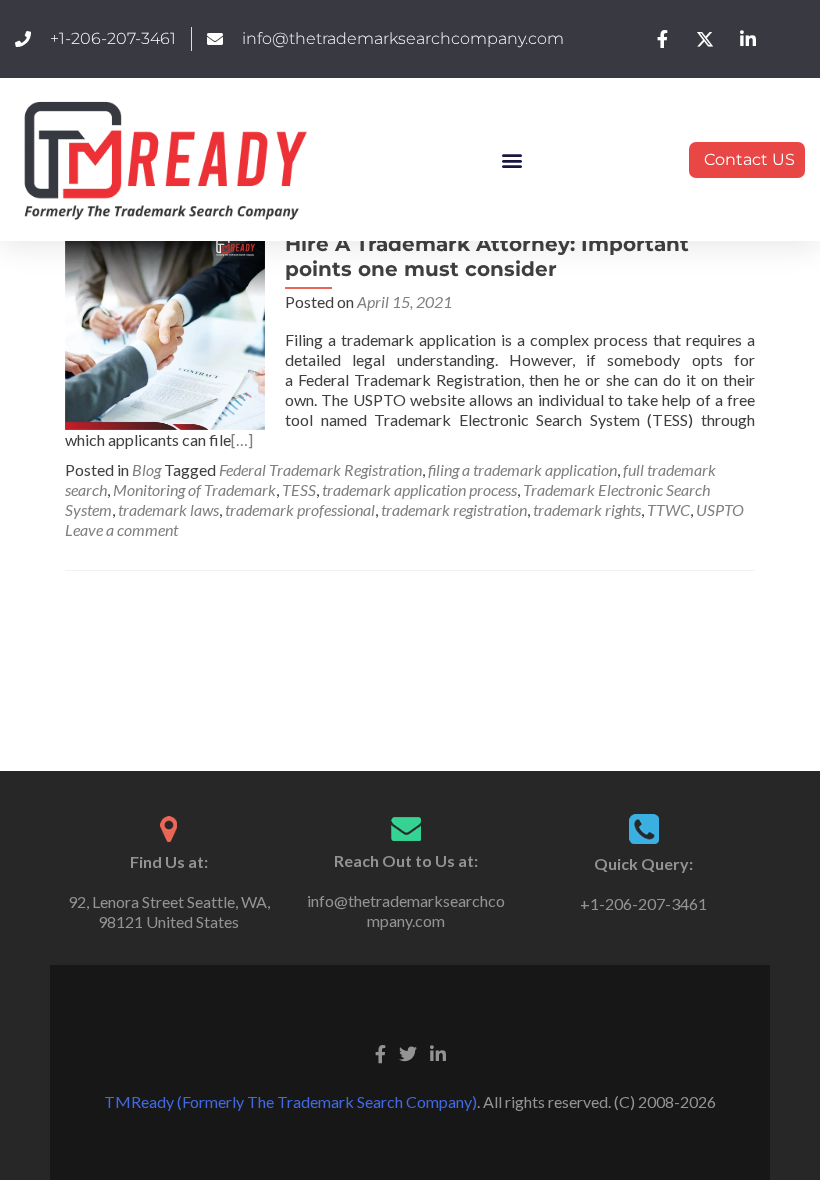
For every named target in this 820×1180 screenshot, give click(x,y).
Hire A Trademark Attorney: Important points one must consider (487, 256)
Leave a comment (121, 529)
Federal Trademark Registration (320, 469)
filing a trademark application (522, 469)
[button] (512, 159)
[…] (242, 439)
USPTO (720, 509)
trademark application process (419, 489)
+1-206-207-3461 (643, 903)
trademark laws (168, 509)
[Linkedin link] (438, 1052)
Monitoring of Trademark (194, 489)
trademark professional (300, 509)
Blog (146, 469)
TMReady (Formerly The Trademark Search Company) (290, 1101)
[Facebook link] (380, 1052)
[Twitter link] (408, 1052)
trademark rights (587, 509)
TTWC (668, 509)
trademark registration (454, 509)
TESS (299, 489)
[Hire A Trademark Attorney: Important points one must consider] (165, 327)
